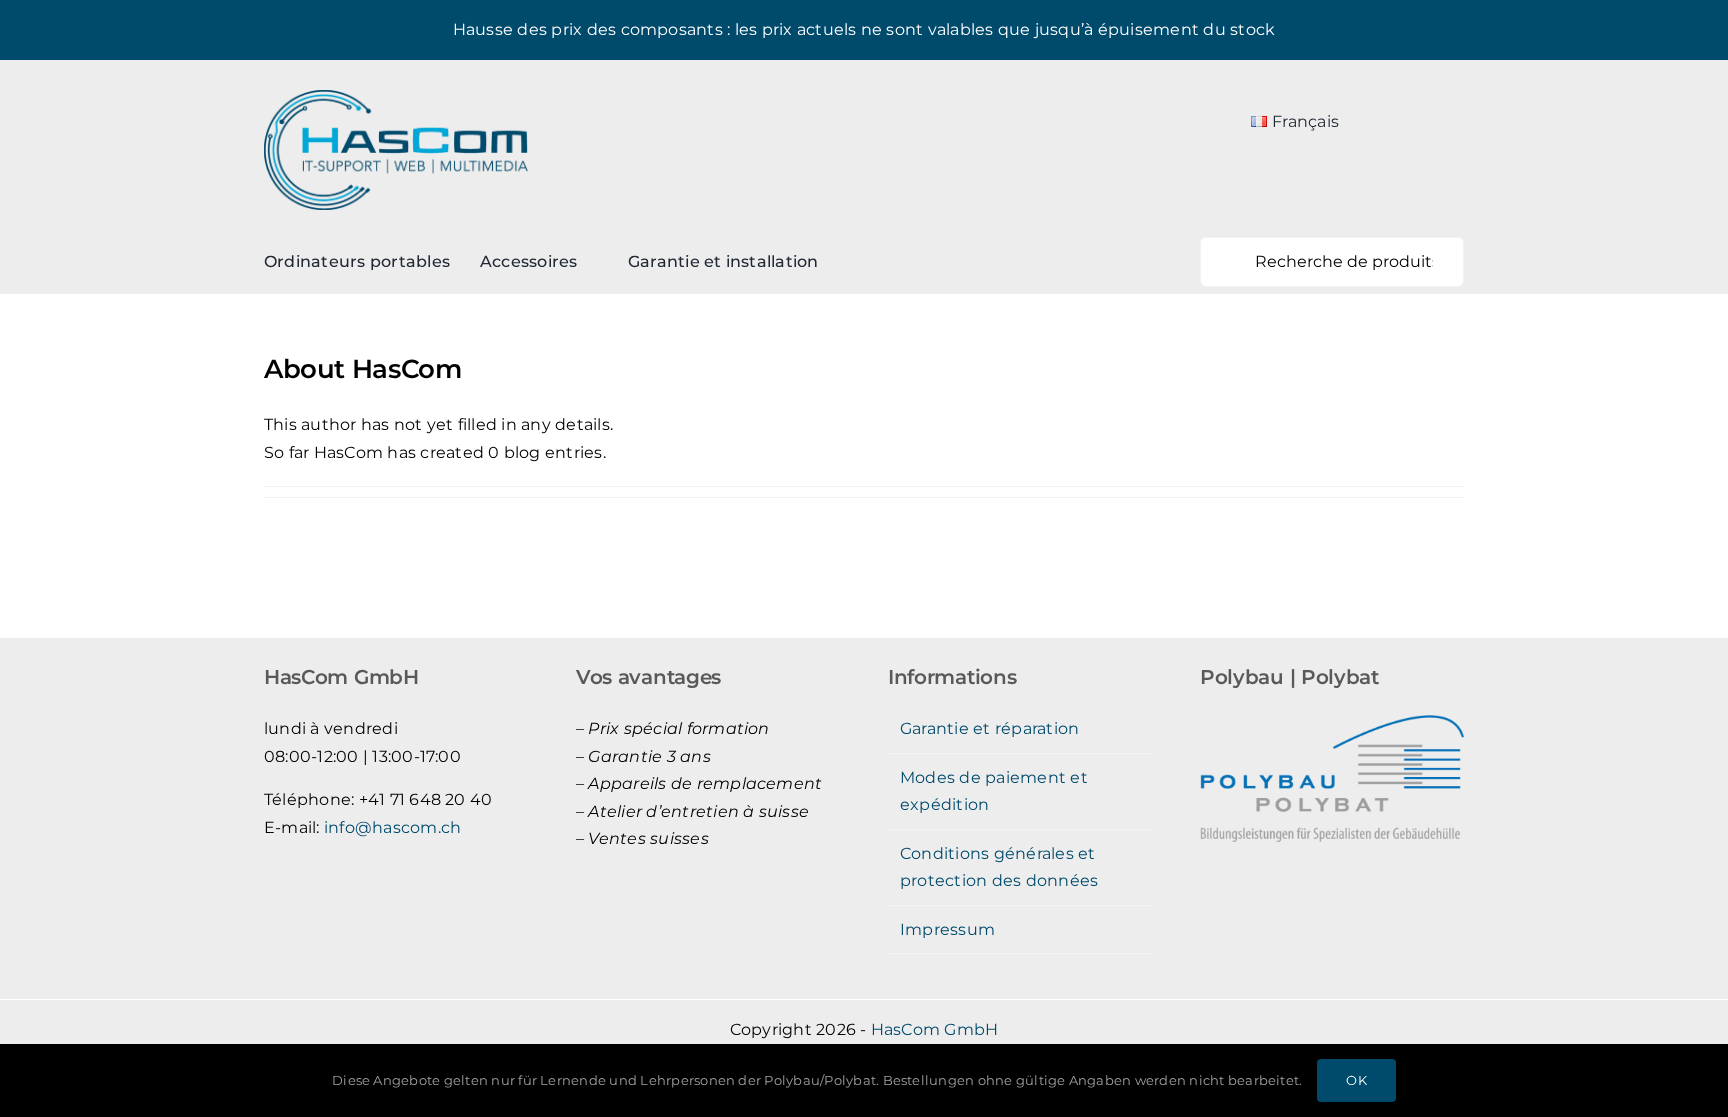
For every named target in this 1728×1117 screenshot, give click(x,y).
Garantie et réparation (989, 728)
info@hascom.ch (392, 827)
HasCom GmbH (935, 1029)
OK (1356, 1080)
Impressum (947, 929)
